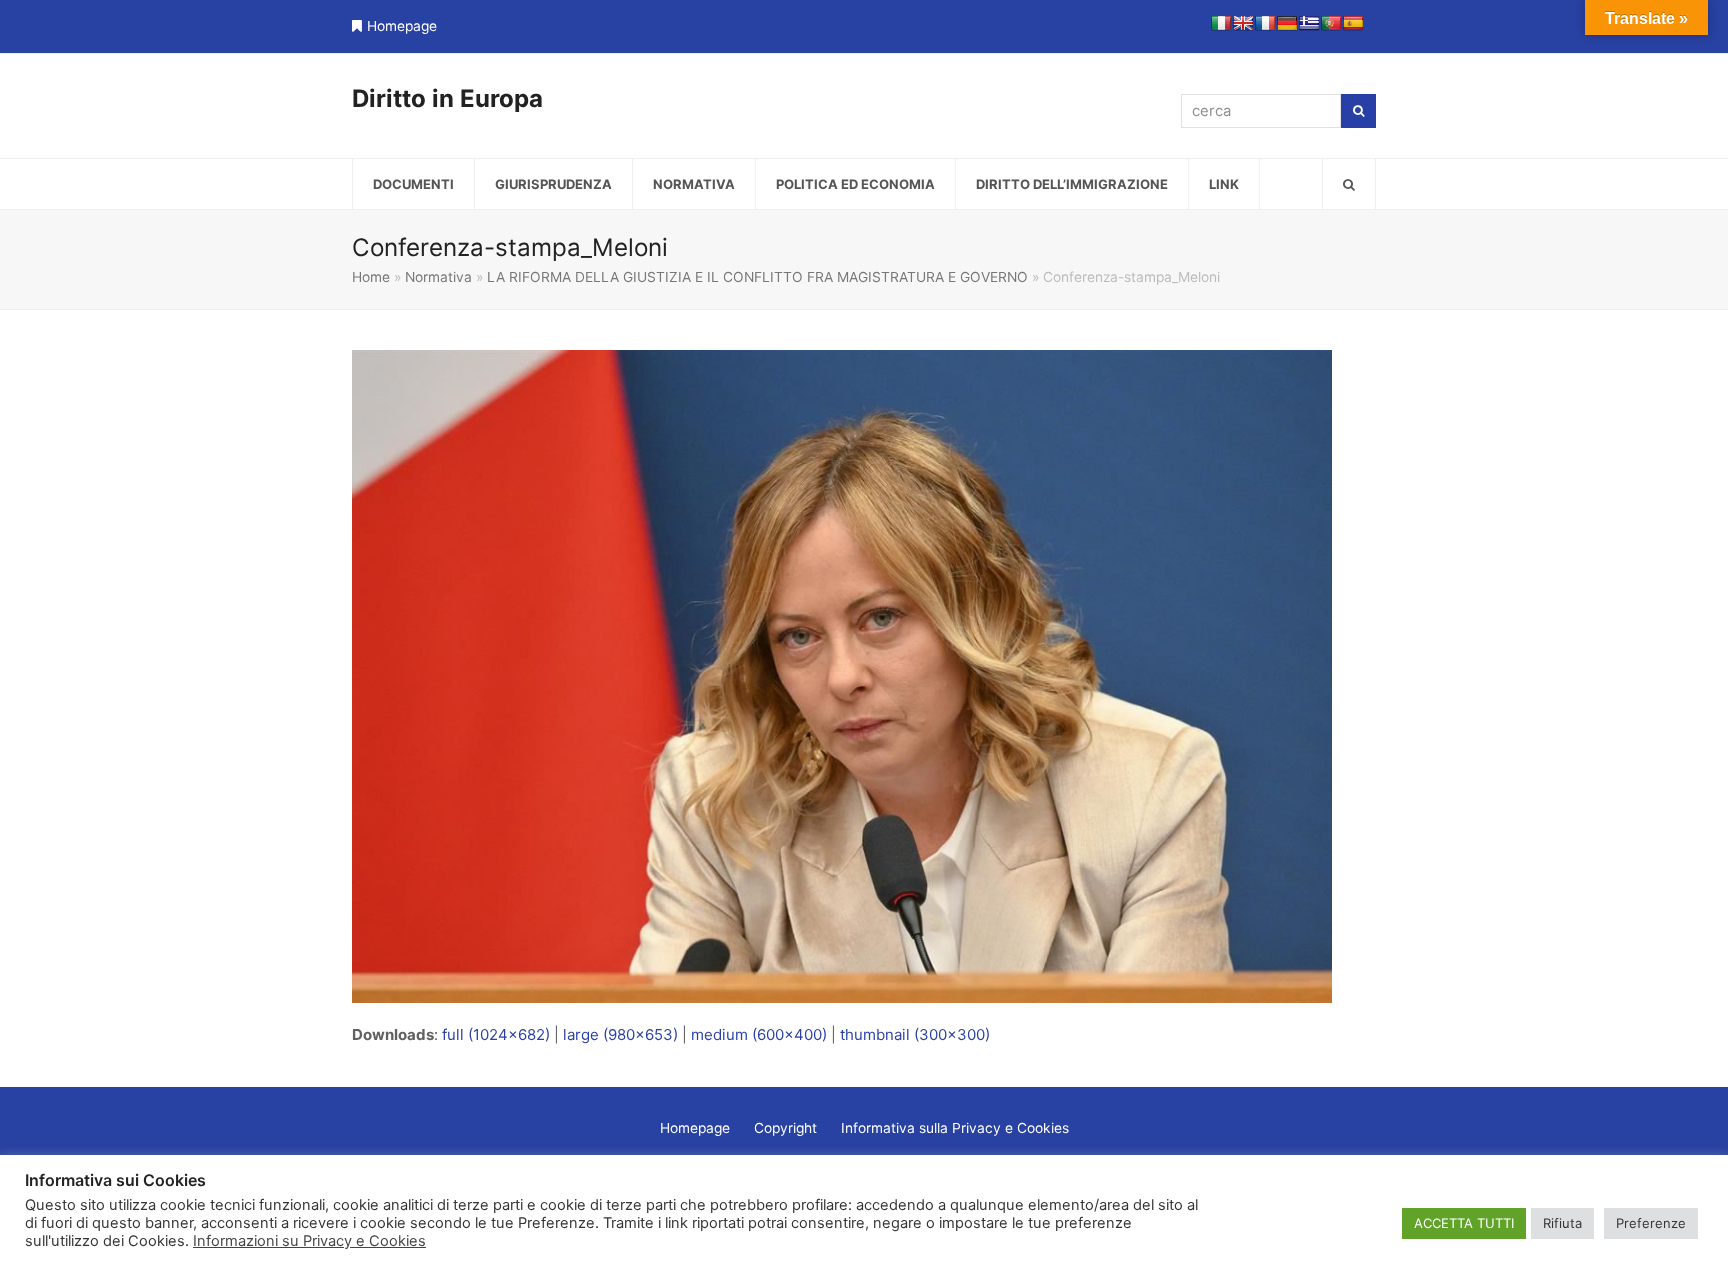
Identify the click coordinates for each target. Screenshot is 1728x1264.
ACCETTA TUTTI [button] (1464, 1223)
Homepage (402, 26)
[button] (1349, 184)
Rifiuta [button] (1562, 1223)
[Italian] (1221, 23)
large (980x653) (620, 1034)
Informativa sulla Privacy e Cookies (955, 1128)
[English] (1243, 23)
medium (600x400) (759, 1034)
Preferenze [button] (1651, 1223)
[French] (1265, 23)
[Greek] (1309, 23)
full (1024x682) (496, 1034)
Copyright (785, 1128)
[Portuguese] (1331, 23)
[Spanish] (1353, 23)
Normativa (438, 277)
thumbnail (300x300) (915, 1034)
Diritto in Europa (447, 98)
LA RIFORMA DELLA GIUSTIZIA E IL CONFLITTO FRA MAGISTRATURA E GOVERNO (757, 277)
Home (371, 277)
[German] (1287, 23)
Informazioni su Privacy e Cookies (309, 1241)
